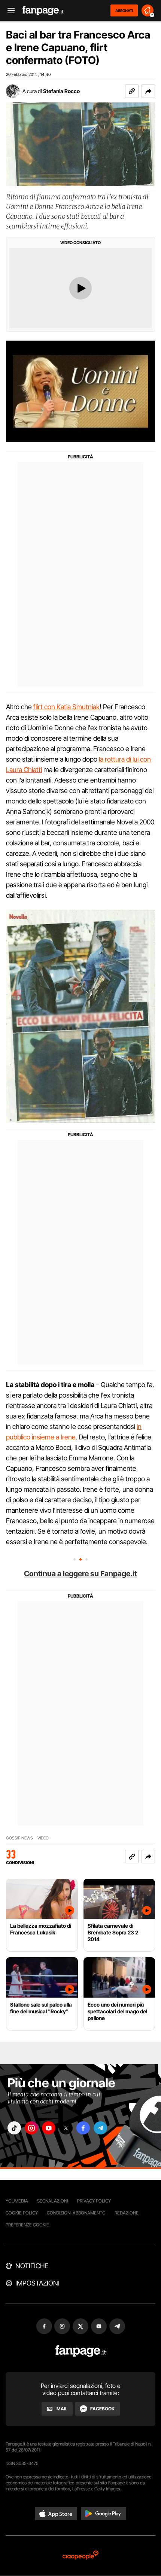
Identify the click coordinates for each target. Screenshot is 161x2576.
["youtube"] (49, 2128)
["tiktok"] (14, 2128)
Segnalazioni (53, 2201)
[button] (148, 91)
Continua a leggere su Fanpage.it (80, 1574)
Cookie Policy (22, 2213)
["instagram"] (31, 2128)
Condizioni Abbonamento (76, 2213)
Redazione (127, 2213)
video (43, 1838)
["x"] (66, 2128)
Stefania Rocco (61, 91)
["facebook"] (83, 2128)
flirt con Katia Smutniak (66, 707)
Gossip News (19, 1838)
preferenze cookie (27, 2225)
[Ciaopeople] (80, 2556)
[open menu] (9, 11)
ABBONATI (124, 10)
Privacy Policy (94, 2201)
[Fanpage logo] (43, 11)
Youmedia (17, 2201)
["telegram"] (100, 2128)
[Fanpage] (81, 2351)
